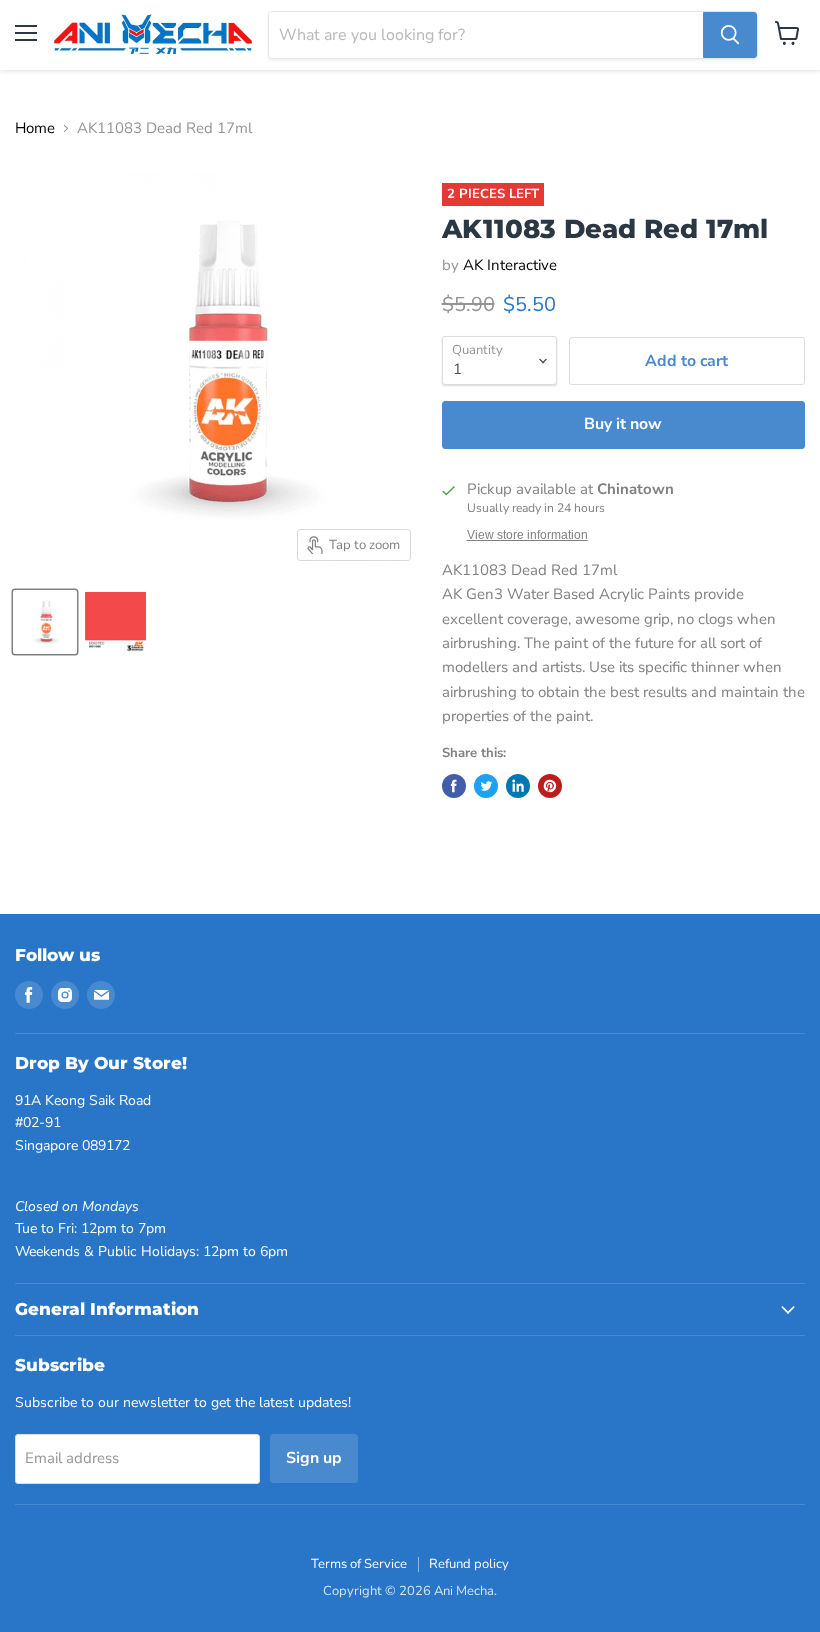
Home (35, 128)
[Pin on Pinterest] (550, 786)
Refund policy (469, 1564)
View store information (527, 535)
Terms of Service (359, 1564)
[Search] (730, 35)
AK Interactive (510, 265)
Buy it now (623, 424)
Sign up (314, 1458)
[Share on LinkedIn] (518, 786)
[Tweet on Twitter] (486, 786)
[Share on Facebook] (454, 786)
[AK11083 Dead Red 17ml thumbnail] (45, 622)
